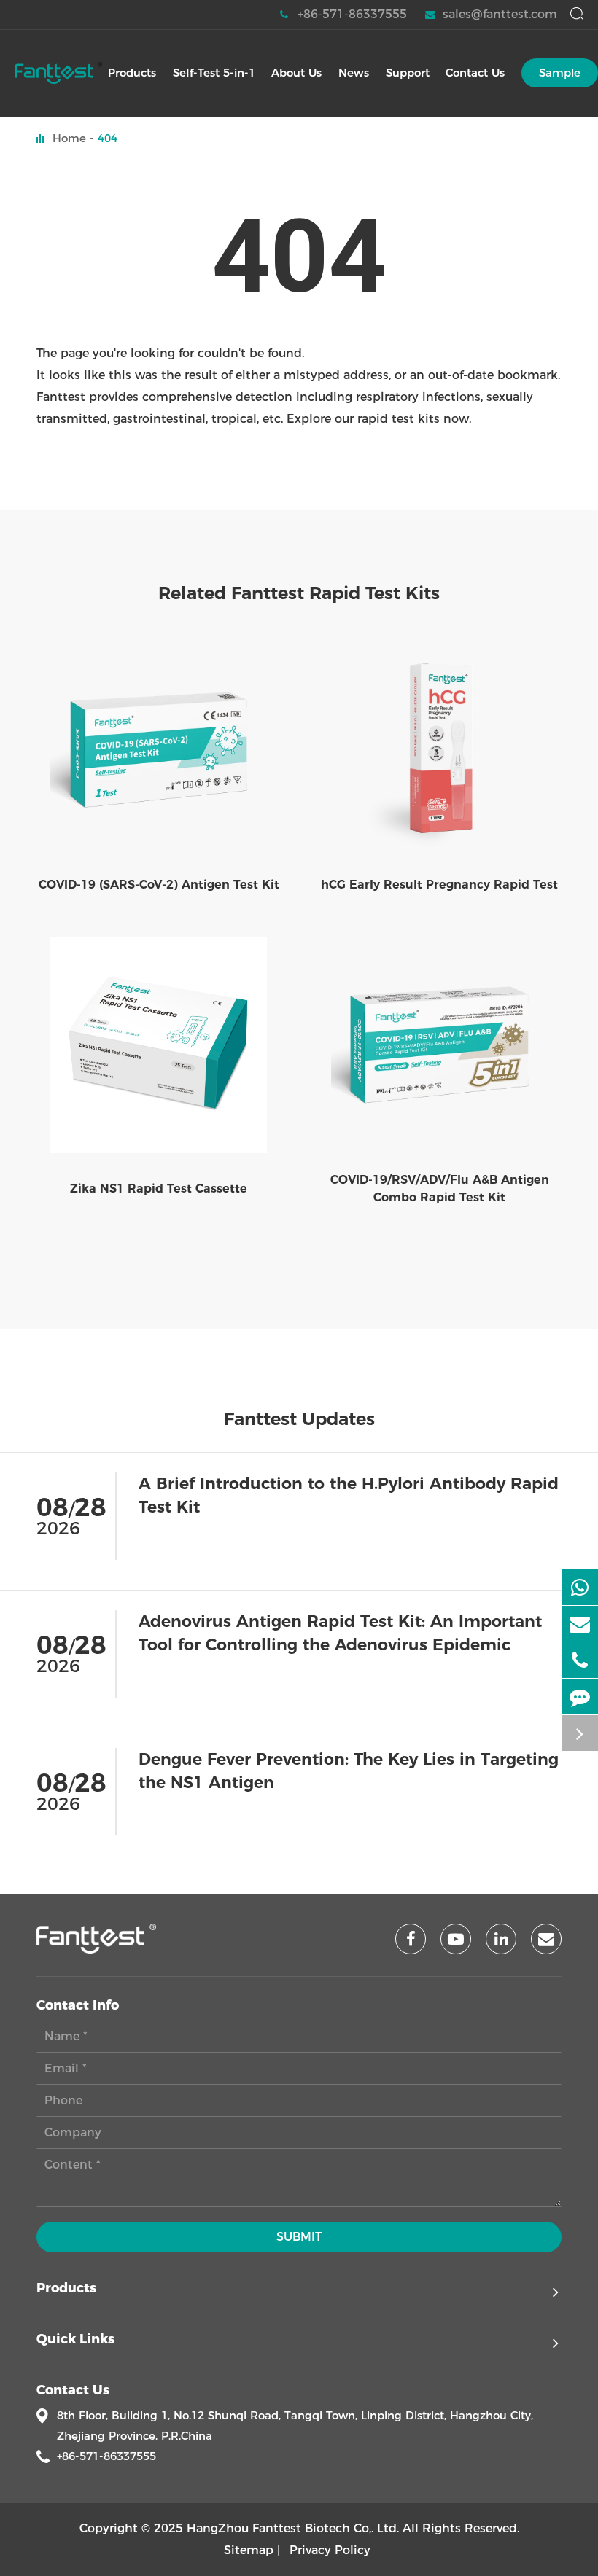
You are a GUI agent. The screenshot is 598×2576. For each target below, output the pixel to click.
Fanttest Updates (299, 1419)
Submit (299, 2237)
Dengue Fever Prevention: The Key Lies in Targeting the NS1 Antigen (349, 1771)
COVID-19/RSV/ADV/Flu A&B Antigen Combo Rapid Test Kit (440, 1189)
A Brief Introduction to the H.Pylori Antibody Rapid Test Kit (349, 1495)
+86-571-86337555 (352, 14)
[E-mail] (580, 1624)
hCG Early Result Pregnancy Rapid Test (439, 885)
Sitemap (249, 2550)
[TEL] (580, 1660)
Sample (560, 73)
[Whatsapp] (580, 1587)
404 (108, 138)
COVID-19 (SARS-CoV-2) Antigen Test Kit (159, 885)
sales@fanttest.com (500, 14)
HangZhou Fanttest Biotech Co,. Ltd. (293, 2528)
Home (69, 138)
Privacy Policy (330, 2550)
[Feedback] (580, 1697)
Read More (529, 1566)
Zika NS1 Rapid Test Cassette (159, 1189)
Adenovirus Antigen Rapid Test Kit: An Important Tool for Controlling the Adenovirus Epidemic (340, 1633)
